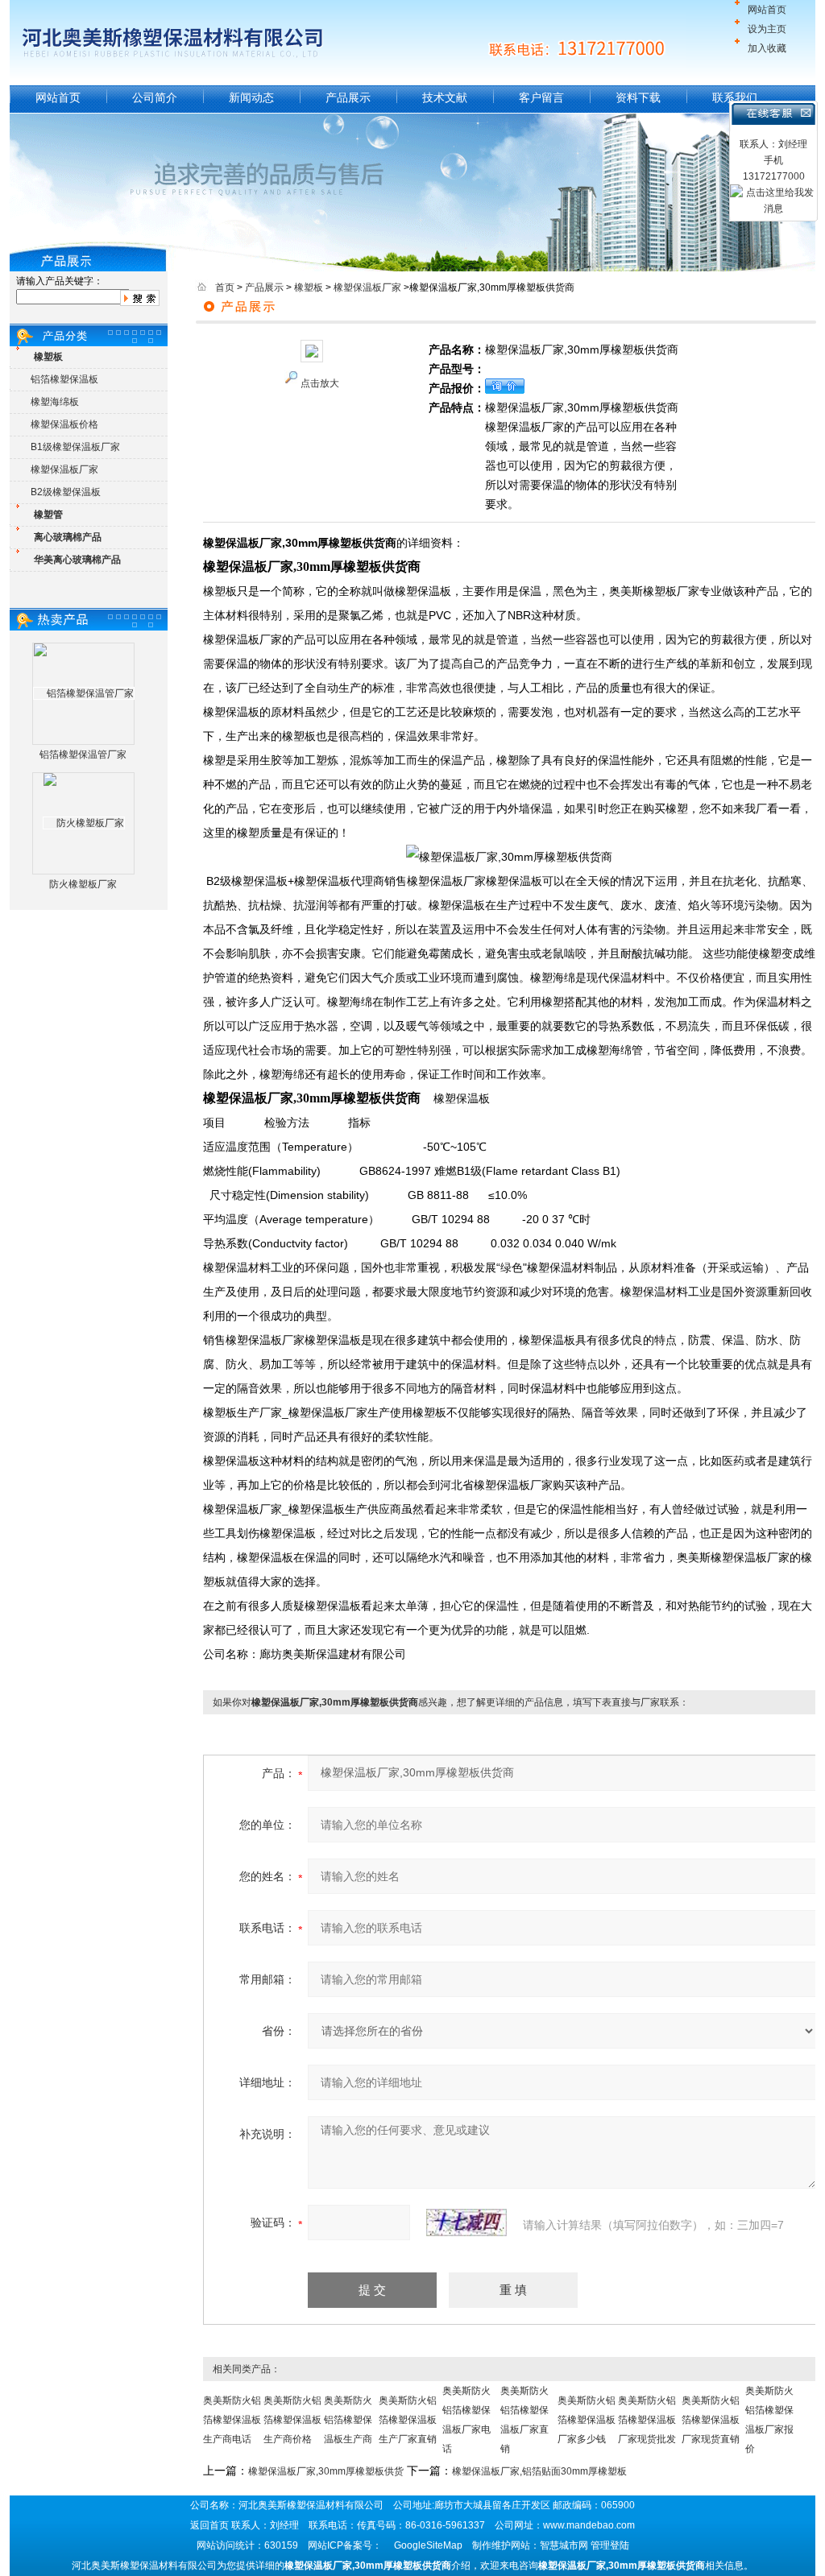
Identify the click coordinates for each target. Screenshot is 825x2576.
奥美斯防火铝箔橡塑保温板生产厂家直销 (408, 2420)
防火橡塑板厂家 (83, 884)
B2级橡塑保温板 (66, 492)
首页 (225, 287)
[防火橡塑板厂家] (84, 823)
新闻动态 (251, 97)
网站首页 (767, 10)
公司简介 (155, 97)
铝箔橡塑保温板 (64, 379)
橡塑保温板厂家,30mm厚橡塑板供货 (326, 2471)
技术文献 (445, 97)
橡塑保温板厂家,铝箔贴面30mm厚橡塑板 (539, 2471)
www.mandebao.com (589, 2525)
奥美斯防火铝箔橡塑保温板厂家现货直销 (711, 2420)
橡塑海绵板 (55, 402)
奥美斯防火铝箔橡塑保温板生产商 (348, 2420)
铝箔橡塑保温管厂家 (83, 755)
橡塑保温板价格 (64, 424)
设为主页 (767, 29)
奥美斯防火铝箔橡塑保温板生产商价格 (292, 2420)
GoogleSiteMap (428, 2545)
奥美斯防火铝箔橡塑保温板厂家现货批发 (647, 2420)
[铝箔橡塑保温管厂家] (84, 693)
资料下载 (638, 97)
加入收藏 (767, 48)
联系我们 (735, 97)
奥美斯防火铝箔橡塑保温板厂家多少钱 (587, 2420)
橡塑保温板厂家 (64, 469)
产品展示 (348, 97)
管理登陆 (610, 2545)
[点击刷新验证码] (466, 2222)
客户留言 (541, 97)
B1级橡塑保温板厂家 (75, 447)
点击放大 (320, 383)
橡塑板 (309, 287)
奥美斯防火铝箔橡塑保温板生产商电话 (232, 2420)
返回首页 (209, 2525)
